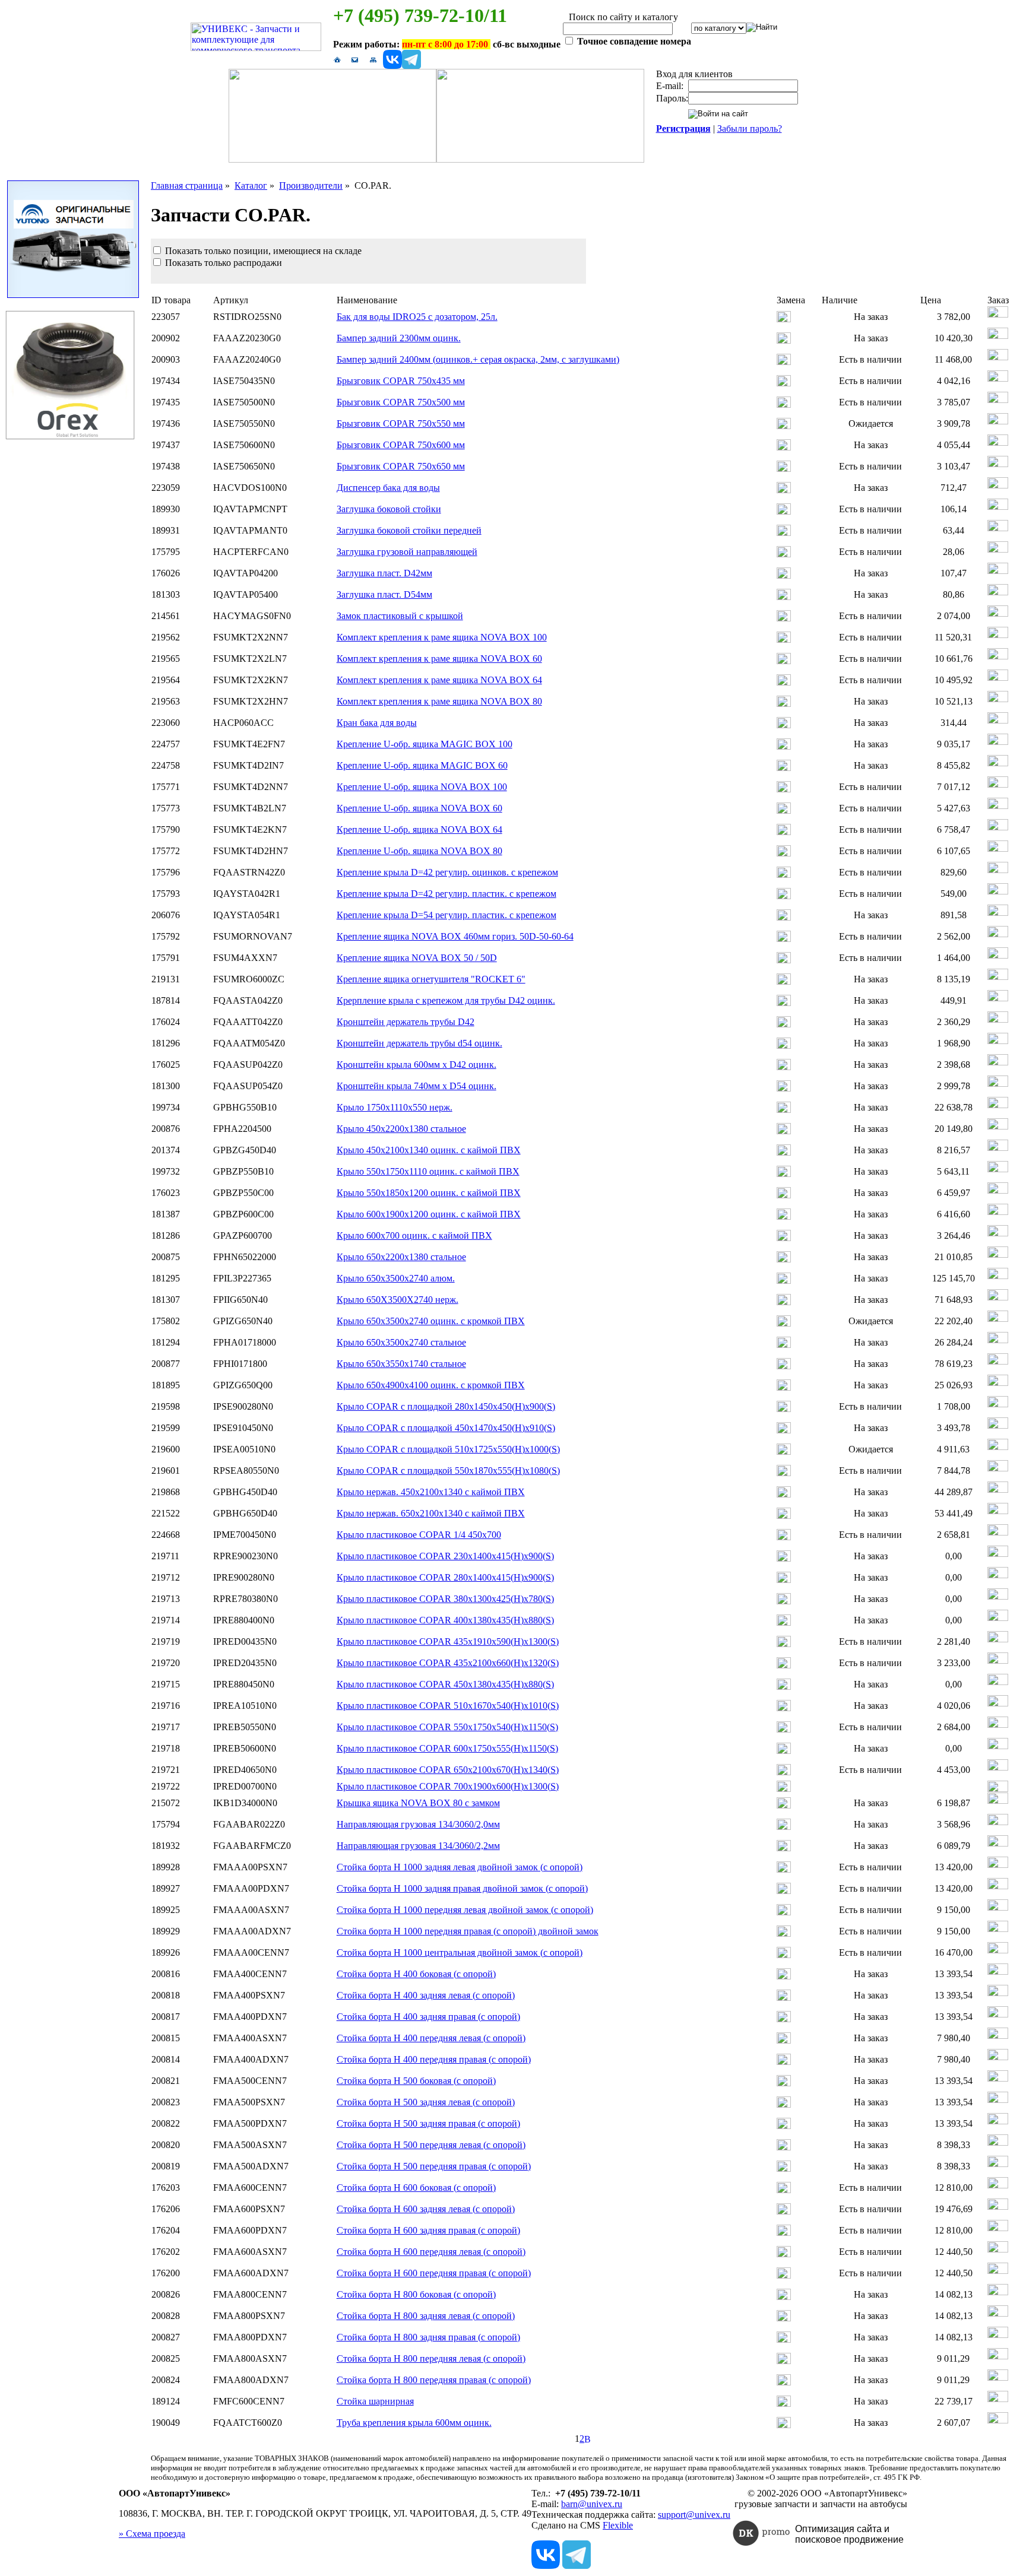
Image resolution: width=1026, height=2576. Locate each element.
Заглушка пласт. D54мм (384, 594)
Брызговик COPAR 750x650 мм (401, 466)
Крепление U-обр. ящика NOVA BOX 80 (419, 851)
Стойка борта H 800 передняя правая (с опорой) (434, 2380)
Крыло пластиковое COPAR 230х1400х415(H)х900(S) (445, 1556)
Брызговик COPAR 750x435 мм (401, 381)
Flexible (618, 2525)
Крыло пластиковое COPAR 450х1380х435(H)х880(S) (445, 1684)
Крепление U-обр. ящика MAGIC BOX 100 (425, 744)
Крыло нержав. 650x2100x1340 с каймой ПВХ (431, 1513)
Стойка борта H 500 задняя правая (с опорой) (428, 2123)
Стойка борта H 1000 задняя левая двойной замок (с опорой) (460, 1867)
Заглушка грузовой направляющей (407, 552)
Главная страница (187, 185)
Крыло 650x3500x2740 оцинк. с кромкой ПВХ (431, 1321)
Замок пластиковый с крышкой (400, 616)
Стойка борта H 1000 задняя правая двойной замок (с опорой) (462, 1888)
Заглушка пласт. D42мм (384, 573)
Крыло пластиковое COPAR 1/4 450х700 (419, 1535)
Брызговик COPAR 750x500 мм (401, 402)
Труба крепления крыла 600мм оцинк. (414, 2423)
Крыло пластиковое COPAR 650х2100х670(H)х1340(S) (448, 1770)
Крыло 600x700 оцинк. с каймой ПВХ (414, 1235)
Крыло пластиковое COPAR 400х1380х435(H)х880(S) (445, 1620)
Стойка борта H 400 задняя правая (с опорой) (428, 2017)
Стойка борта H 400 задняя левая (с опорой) (426, 1995)
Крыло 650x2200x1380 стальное (401, 1257)
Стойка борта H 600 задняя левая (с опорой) (426, 2209)
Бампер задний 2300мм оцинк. (399, 338)
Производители (311, 185)
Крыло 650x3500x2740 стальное (401, 1342)
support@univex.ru (694, 2515)
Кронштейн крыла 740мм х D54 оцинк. (417, 1086)
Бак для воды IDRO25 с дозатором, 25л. (417, 317)
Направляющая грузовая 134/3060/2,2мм (418, 1846)
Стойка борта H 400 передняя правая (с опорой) (434, 2059)
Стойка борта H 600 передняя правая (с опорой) (434, 2273)
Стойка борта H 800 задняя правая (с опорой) (428, 2337)
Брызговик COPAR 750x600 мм (401, 445)
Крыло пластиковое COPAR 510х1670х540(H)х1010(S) (448, 1706)
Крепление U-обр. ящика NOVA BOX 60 (419, 808)
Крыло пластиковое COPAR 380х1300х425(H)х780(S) (445, 1599)
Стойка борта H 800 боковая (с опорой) (416, 2294)
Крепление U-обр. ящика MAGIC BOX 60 (422, 765)
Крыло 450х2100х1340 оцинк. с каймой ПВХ (429, 1150)
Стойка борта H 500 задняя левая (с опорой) (426, 2102)
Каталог (251, 185)
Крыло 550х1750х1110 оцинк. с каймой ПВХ (428, 1171)
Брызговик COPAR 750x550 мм (401, 423)
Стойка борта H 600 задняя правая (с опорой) (428, 2230)
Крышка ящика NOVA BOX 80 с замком (418, 1803)
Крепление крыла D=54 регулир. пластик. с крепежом (446, 915)
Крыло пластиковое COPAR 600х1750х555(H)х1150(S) (447, 1748)
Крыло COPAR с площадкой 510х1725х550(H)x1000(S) (448, 1449)
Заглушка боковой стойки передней (409, 530)
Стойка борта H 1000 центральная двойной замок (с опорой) (460, 1952)
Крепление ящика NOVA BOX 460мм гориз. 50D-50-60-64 (455, 936)
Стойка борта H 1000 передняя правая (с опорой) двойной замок (468, 1931)
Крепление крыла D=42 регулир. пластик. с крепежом (446, 894)
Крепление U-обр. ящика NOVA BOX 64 (419, 829)
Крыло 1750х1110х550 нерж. (395, 1107)
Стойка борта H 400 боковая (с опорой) (416, 1974)
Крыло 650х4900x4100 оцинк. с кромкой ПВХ (431, 1385)
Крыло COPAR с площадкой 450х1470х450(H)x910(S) (446, 1428)
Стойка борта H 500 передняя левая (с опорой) (431, 2145)
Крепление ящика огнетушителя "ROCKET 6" (431, 979)
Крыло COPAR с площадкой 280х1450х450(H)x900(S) (446, 1406)
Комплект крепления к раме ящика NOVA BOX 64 (439, 680)
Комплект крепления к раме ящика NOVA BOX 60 (439, 659)
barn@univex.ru (592, 2504)
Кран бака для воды (377, 723)
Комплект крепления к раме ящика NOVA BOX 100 (442, 637)
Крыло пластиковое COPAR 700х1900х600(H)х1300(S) (448, 1786)
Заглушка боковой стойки (389, 509)
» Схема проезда (152, 2534)
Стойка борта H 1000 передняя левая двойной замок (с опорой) (465, 1910)
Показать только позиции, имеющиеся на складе (262, 251)
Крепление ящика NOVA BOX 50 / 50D (417, 958)
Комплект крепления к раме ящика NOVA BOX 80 (439, 701)
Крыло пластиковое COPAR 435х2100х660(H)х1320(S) (448, 1663)
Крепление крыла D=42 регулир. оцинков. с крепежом (447, 872)
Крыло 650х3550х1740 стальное (401, 1364)
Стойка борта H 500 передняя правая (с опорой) (434, 2166)
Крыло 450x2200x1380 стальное (401, 1129)
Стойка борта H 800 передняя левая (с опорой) (431, 2358)
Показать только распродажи (222, 263)
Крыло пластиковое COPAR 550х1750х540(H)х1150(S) (447, 1727)
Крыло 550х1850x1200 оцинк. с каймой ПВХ (429, 1193)
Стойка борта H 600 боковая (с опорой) (416, 2188)
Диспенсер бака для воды (388, 488)
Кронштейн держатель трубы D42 (406, 1022)
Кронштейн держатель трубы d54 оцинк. (419, 1043)
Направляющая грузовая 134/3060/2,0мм (418, 1824)
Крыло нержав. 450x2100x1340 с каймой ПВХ (431, 1492)
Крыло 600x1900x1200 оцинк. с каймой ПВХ (429, 1214)
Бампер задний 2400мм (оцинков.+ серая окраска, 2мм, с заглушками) (478, 359)
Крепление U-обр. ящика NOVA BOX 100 (422, 787)
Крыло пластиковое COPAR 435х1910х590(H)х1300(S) (448, 1641)
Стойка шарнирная (375, 2401)
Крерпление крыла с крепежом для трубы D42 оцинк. (446, 1000)
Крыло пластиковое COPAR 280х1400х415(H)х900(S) (445, 1577)
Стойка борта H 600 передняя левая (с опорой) (431, 2252)
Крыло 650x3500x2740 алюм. (396, 1278)
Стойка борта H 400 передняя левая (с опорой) (431, 2038)
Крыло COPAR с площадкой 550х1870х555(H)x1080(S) (448, 1471)
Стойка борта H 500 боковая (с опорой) (416, 2081)
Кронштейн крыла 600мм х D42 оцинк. (417, 1065)
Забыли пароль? (750, 129)
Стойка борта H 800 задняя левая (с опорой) (426, 2316)
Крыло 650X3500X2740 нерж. (398, 1300)
